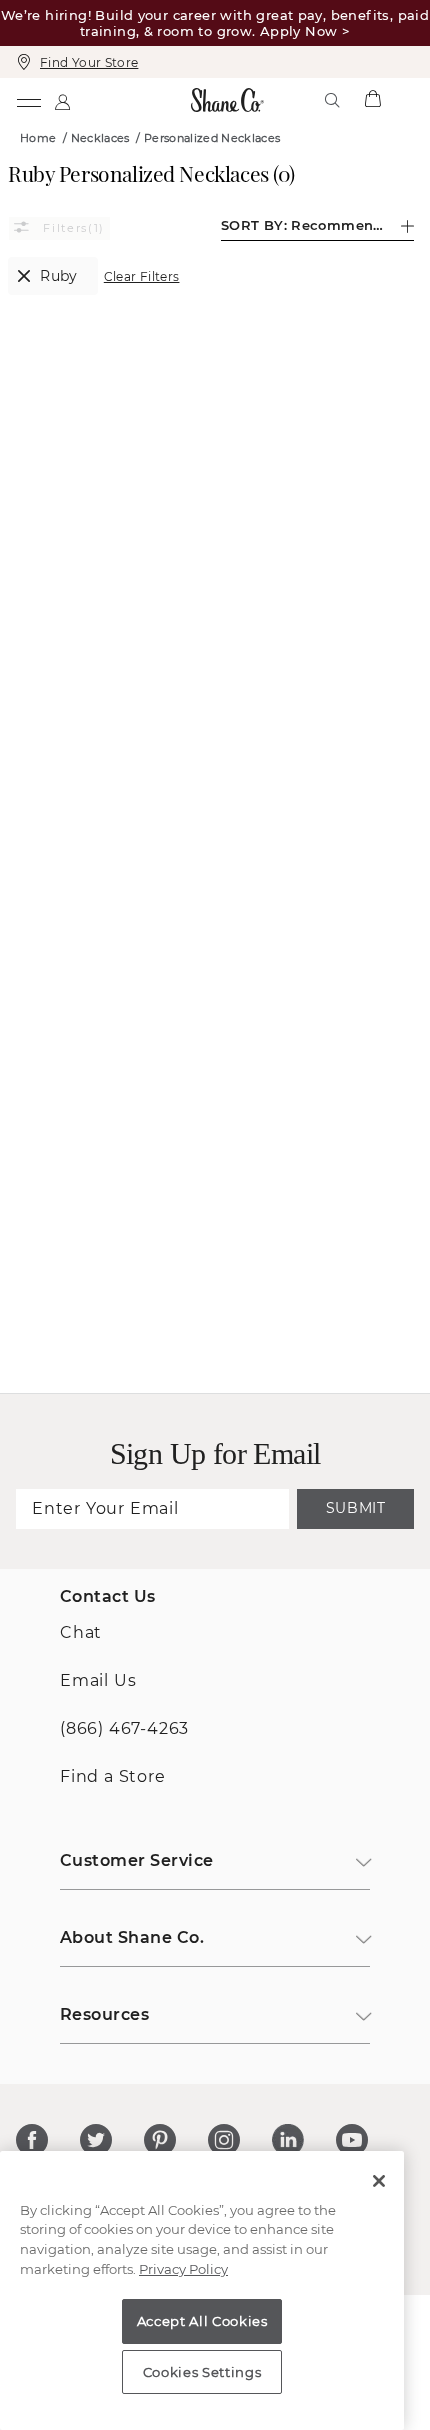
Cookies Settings (202, 2372)
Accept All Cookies (202, 2321)
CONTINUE (214, 1335)
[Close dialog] (400, 1060)
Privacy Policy (183, 2269)
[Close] (379, 2181)
